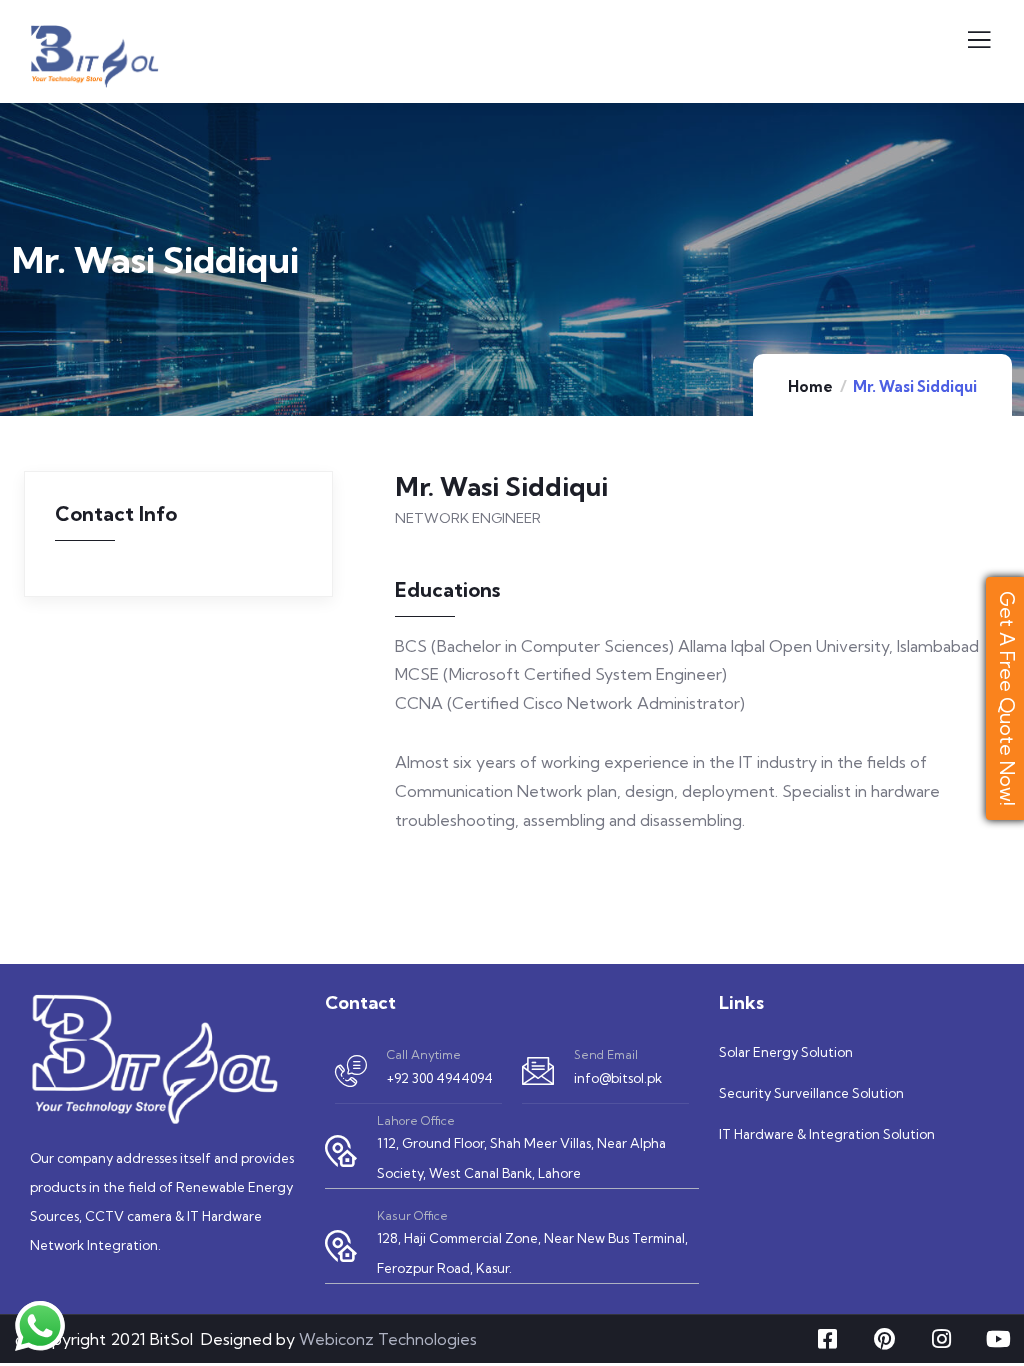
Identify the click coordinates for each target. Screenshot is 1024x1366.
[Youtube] (998, 1339)
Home (810, 386)
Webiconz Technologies (388, 1339)
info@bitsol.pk (618, 1078)
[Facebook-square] (827, 1339)
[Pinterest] (884, 1339)
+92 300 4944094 (440, 1078)
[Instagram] (941, 1339)
